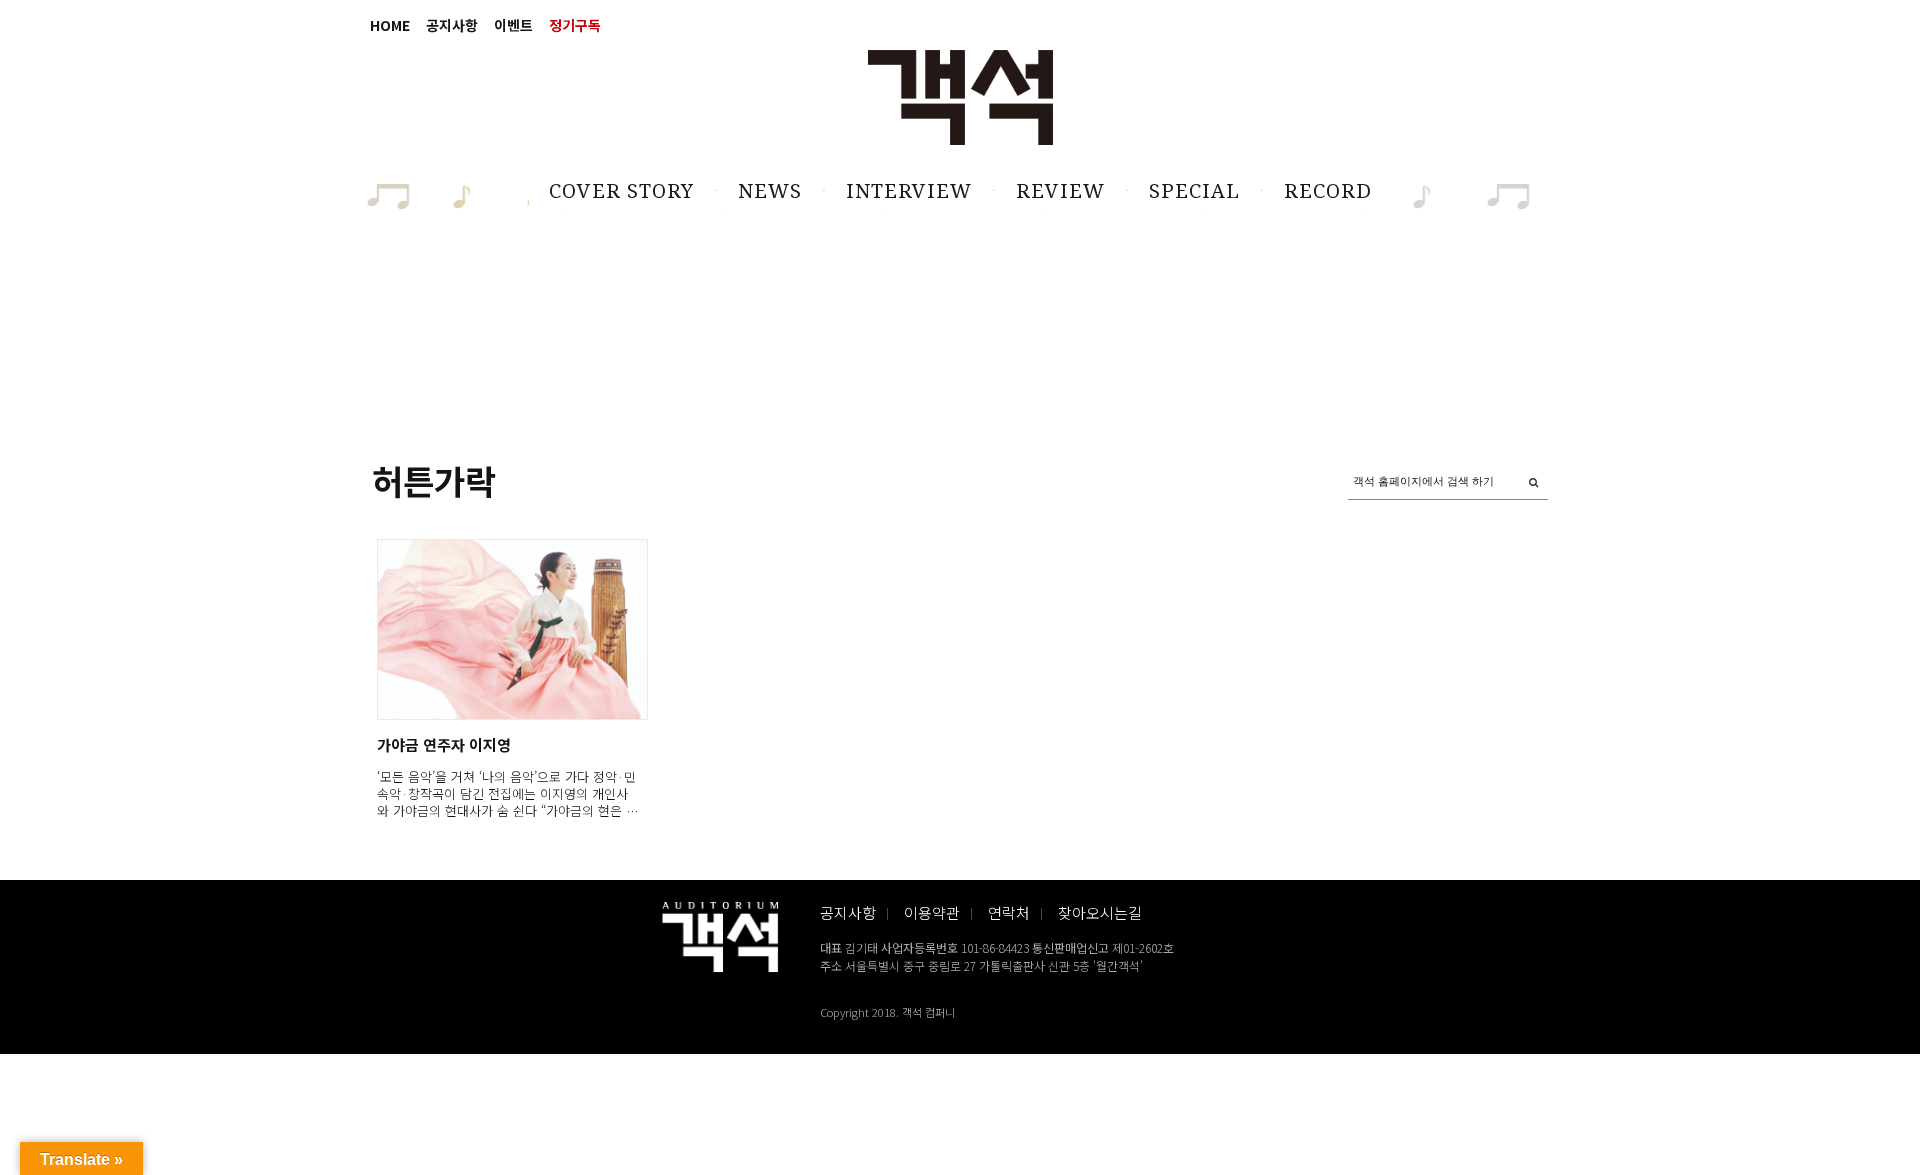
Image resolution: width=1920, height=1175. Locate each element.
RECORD (1328, 191)
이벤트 (513, 25)
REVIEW (1060, 191)
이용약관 (932, 912)
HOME (390, 25)
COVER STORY (621, 191)
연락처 (1009, 912)
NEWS (770, 191)
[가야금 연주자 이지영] (511, 629)
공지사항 (452, 25)
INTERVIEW (909, 191)
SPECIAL (1194, 191)
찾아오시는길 (1100, 912)
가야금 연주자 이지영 (444, 744)
